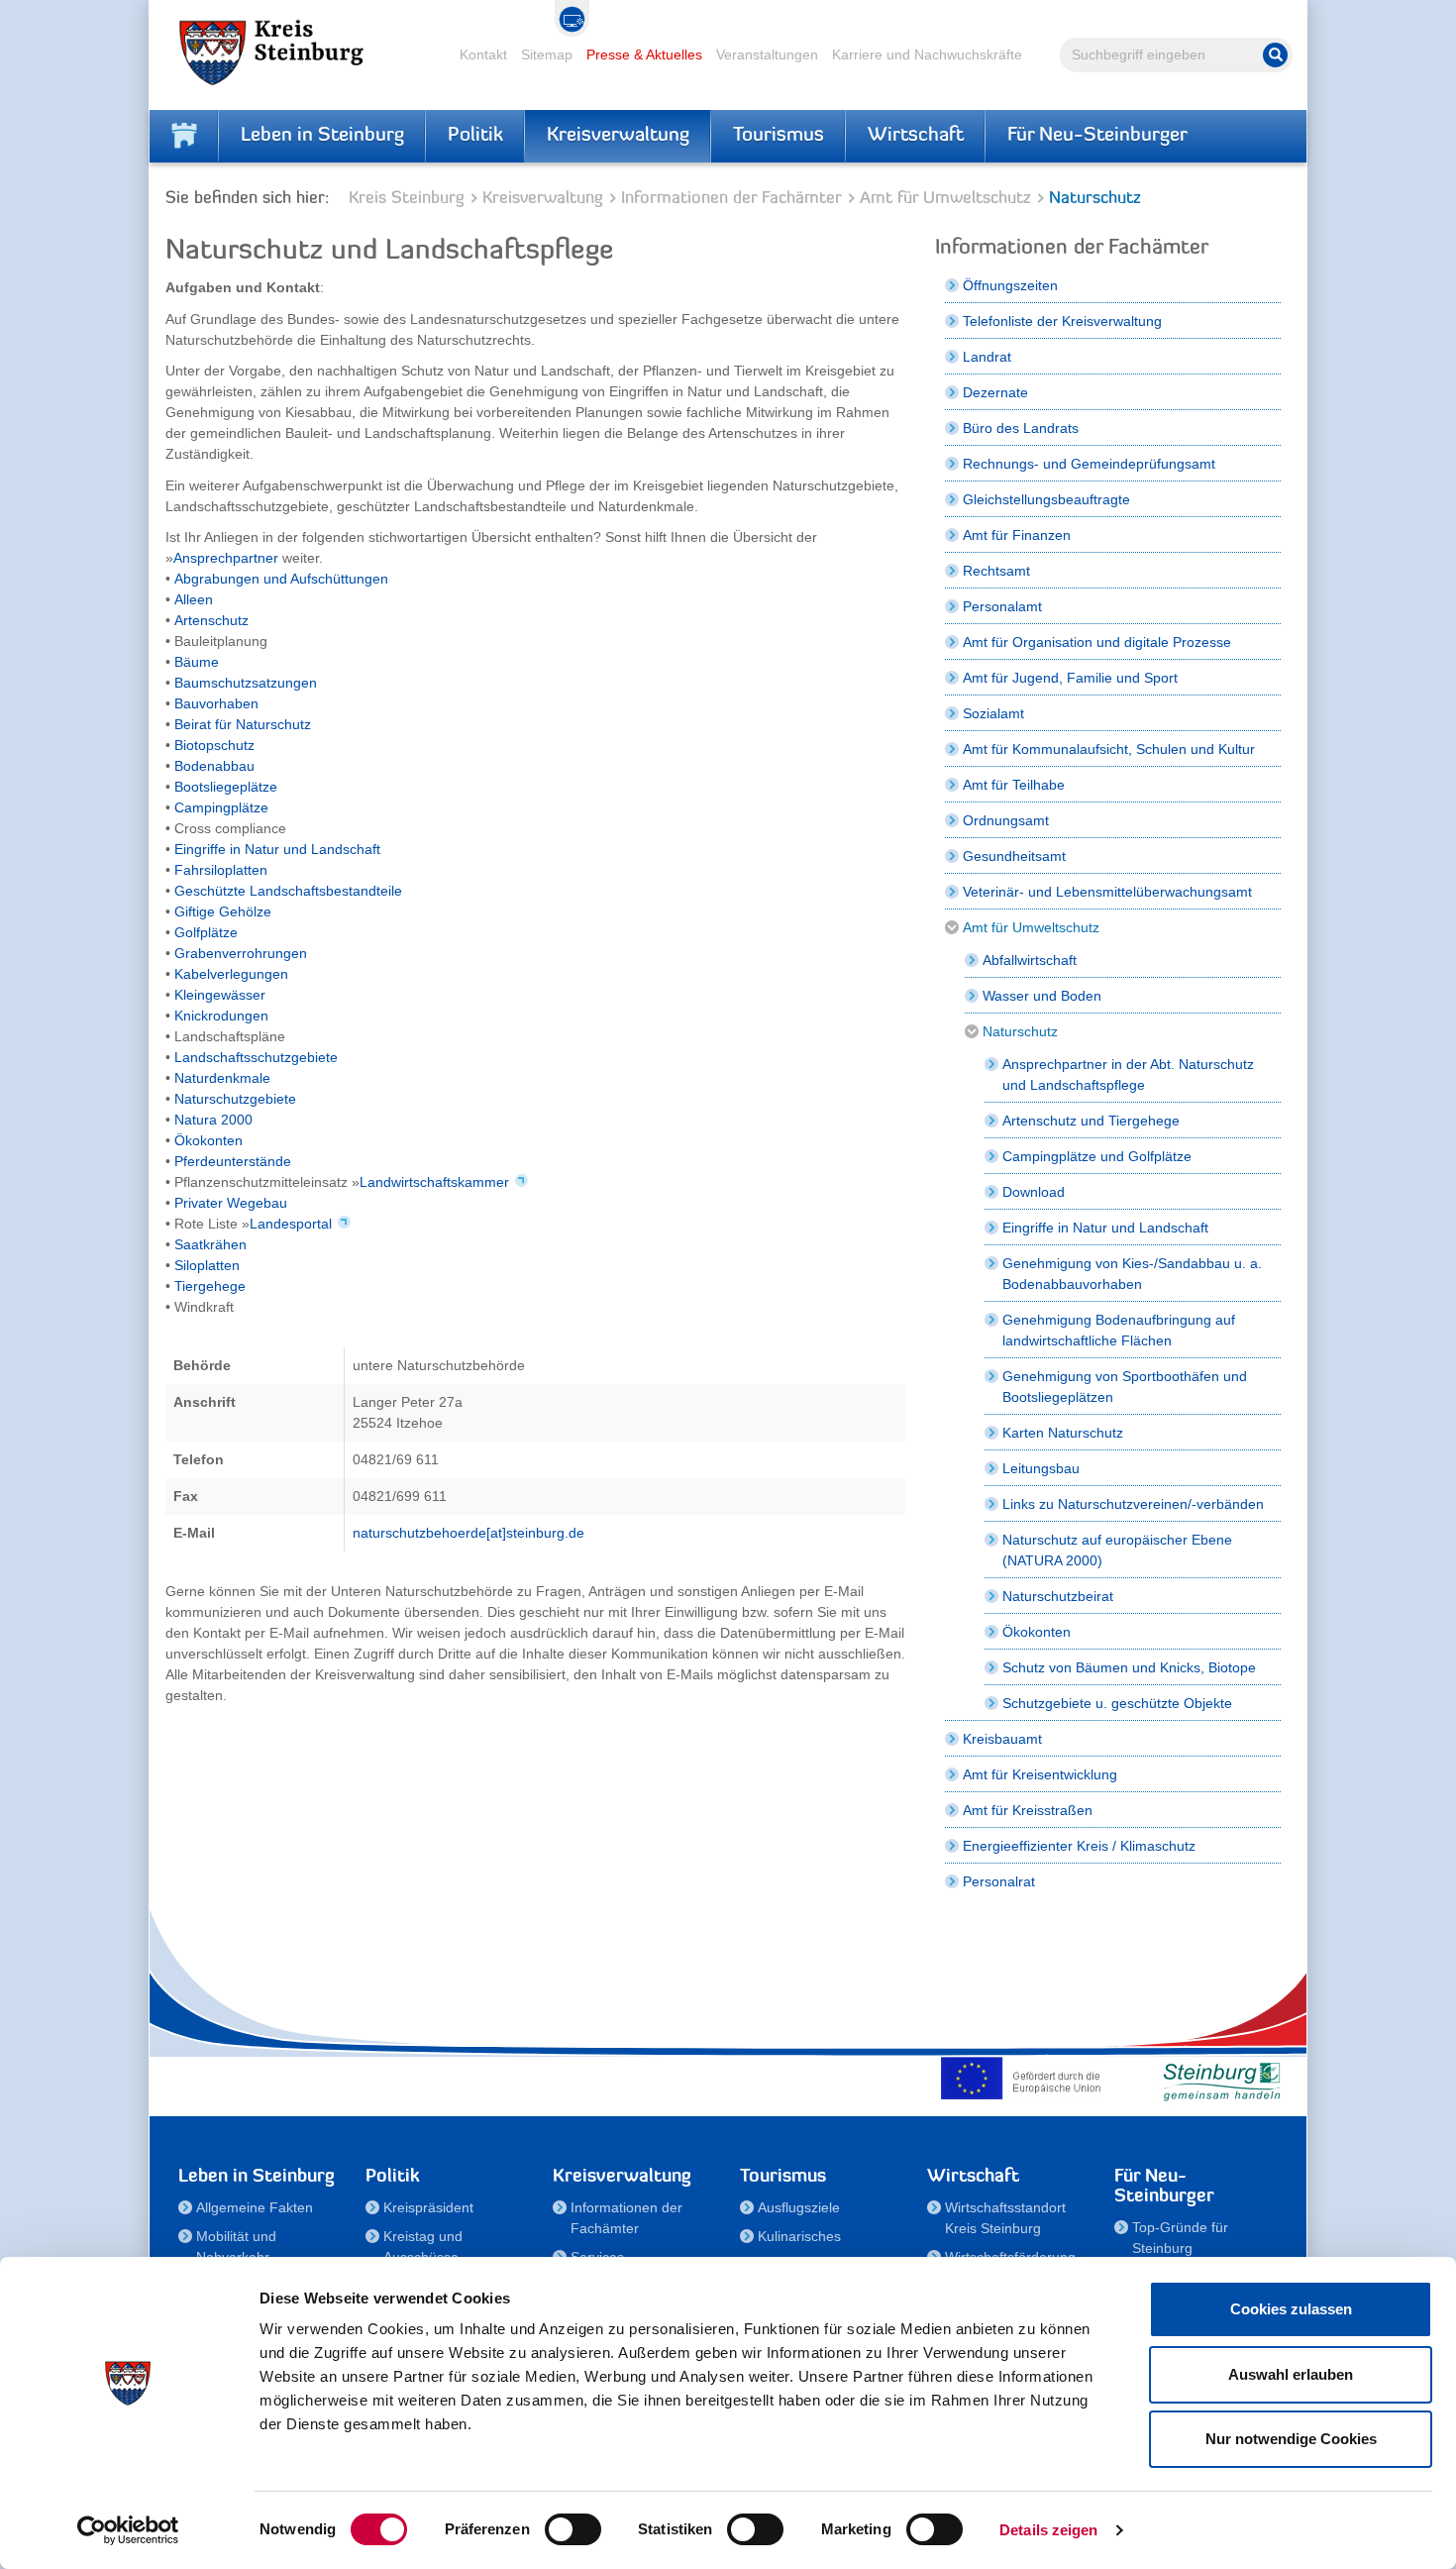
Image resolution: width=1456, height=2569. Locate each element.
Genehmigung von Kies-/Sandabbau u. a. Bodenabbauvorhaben (1132, 1274)
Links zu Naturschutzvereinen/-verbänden (1133, 1504)
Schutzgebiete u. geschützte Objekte (1117, 1703)
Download (1034, 1192)
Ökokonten (208, 1140)
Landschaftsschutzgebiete (256, 1057)
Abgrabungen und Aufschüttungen (281, 579)
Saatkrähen (210, 1244)
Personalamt (1002, 606)
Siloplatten (207, 1265)
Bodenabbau (214, 766)
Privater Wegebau (231, 1203)
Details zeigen (1048, 2530)
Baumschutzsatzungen (246, 683)
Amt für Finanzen (1017, 535)
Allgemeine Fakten (255, 2207)
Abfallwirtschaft (1030, 960)
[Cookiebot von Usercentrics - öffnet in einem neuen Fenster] (128, 2530)
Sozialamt (993, 713)
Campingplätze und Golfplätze (1097, 1156)
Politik (475, 136)
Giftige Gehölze (223, 911)
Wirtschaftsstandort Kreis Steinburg (1005, 2218)
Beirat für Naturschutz (243, 724)
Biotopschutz (214, 745)
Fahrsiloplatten (221, 870)
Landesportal (291, 1224)
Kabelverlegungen (231, 974)
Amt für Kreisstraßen (1028, 1810)
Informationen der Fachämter (731, 199)
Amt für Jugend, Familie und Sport (1070, 678)
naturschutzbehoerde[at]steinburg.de (468, 1533)
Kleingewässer (220, 995)
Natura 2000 (213, 1120)
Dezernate (995, 392)
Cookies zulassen (1291, 2309)
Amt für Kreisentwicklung (1040, 1774)
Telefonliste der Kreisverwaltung (1062, 321)
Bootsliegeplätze (226, 787)
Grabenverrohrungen (241, 953)
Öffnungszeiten (1010, 285)
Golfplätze (206, 932)
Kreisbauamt (1002, 1739)
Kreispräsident (428, 2207)
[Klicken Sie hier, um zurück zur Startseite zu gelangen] (184, 136)
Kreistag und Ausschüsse (423, 2247)
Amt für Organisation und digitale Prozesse (1097, 642)
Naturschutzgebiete (235, 1099)
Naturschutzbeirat (1058, 1596)
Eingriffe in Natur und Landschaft (277, 849)
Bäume (197, 662)
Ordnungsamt (1006, 820)
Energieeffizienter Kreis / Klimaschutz (1079, 1846)
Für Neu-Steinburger (1097, 136)
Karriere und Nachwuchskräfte (927, 54)
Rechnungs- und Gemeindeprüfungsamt (1089, 464)
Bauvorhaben (216, 703)
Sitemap (547, 54)
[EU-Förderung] (1025, 2078)
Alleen (194, 599)
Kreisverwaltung (618, 136)
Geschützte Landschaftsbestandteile (288, 891)
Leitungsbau (1041, 1468)
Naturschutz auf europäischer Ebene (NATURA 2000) (1117, 1550)
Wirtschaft (916, 136)
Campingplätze (221, 807)
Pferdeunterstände (233, 1161)
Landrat (987, 357)
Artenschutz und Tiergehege (1091, 1121)
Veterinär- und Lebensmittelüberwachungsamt (1107, 892)
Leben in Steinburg (322, 136)
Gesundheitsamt (1014, 856)
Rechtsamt (996, 571)
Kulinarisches (799, 2236)
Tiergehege (210, 1286)
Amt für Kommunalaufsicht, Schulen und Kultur (1109, 749)
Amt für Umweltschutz (945, 199)
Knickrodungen (221, 1016)
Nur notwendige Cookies (1291, 2439)
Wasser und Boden (1042, 996)
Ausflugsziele (799, 2207)
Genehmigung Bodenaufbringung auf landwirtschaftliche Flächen (1119, 1330)
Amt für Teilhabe (1014, 785)
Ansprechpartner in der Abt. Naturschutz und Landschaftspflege (1128, 1074)
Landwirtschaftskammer (434, 1182)
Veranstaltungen (767, 54)
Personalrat (999, 1881)
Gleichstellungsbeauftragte (1046, 499)
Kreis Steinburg (407, 199)
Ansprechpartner (228, 558)
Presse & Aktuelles (644, 54)
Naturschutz (1020, 1031)
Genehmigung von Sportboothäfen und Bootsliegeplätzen (1125, 1387)
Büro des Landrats (1021, 428)
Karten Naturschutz (1063, 1433)
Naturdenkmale (222, 1078)
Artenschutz (211, 620)
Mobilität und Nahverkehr (236, 2247)
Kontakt (483, 54)
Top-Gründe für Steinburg (1180, 2238)
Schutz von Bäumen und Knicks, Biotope (1129, 1667)
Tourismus (779, 136)
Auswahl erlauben (1291, 2374)
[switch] (573, 2529)
